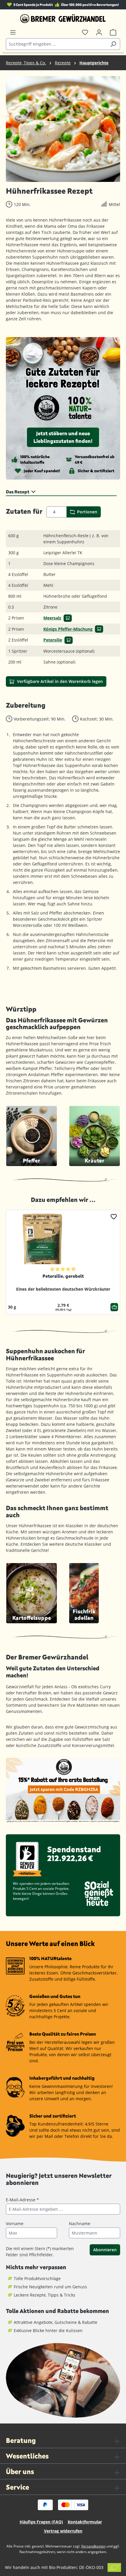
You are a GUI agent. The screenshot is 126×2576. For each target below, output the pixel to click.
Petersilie (53, 640)
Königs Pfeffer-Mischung (68, 629)
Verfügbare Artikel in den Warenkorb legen (59, 681)
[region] (63, 129)
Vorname (15, 2224)
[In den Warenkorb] (68, 618)
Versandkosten (93, 2546)
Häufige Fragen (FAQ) (41, 2522)
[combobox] (56, 44)
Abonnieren (105, 2250)
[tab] (61, 491)
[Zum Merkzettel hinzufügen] (114, 1216)
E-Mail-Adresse (22, 2200)
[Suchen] (113, 44)
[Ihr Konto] (99, 32)
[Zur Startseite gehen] (63, 19)
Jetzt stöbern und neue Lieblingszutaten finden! (63, 437)
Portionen (87, 512)
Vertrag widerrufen (63, 2531)
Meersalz (52, 618)
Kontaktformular (85, 2522)
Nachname (80, 2224)
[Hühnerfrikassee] (63, 129)
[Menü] (13, 32)
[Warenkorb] (113, 32)
